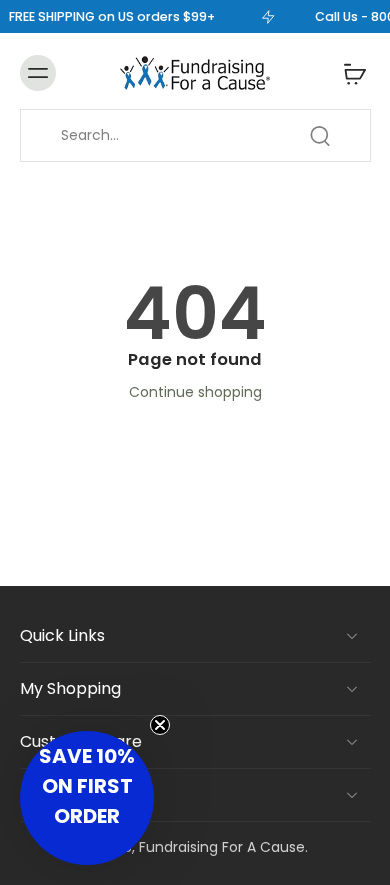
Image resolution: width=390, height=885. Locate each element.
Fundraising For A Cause (222, 847)
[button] (87, 798)
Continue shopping (195, 392)
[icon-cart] (349, 73)
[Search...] (320, 136)
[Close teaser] (160, 725)
